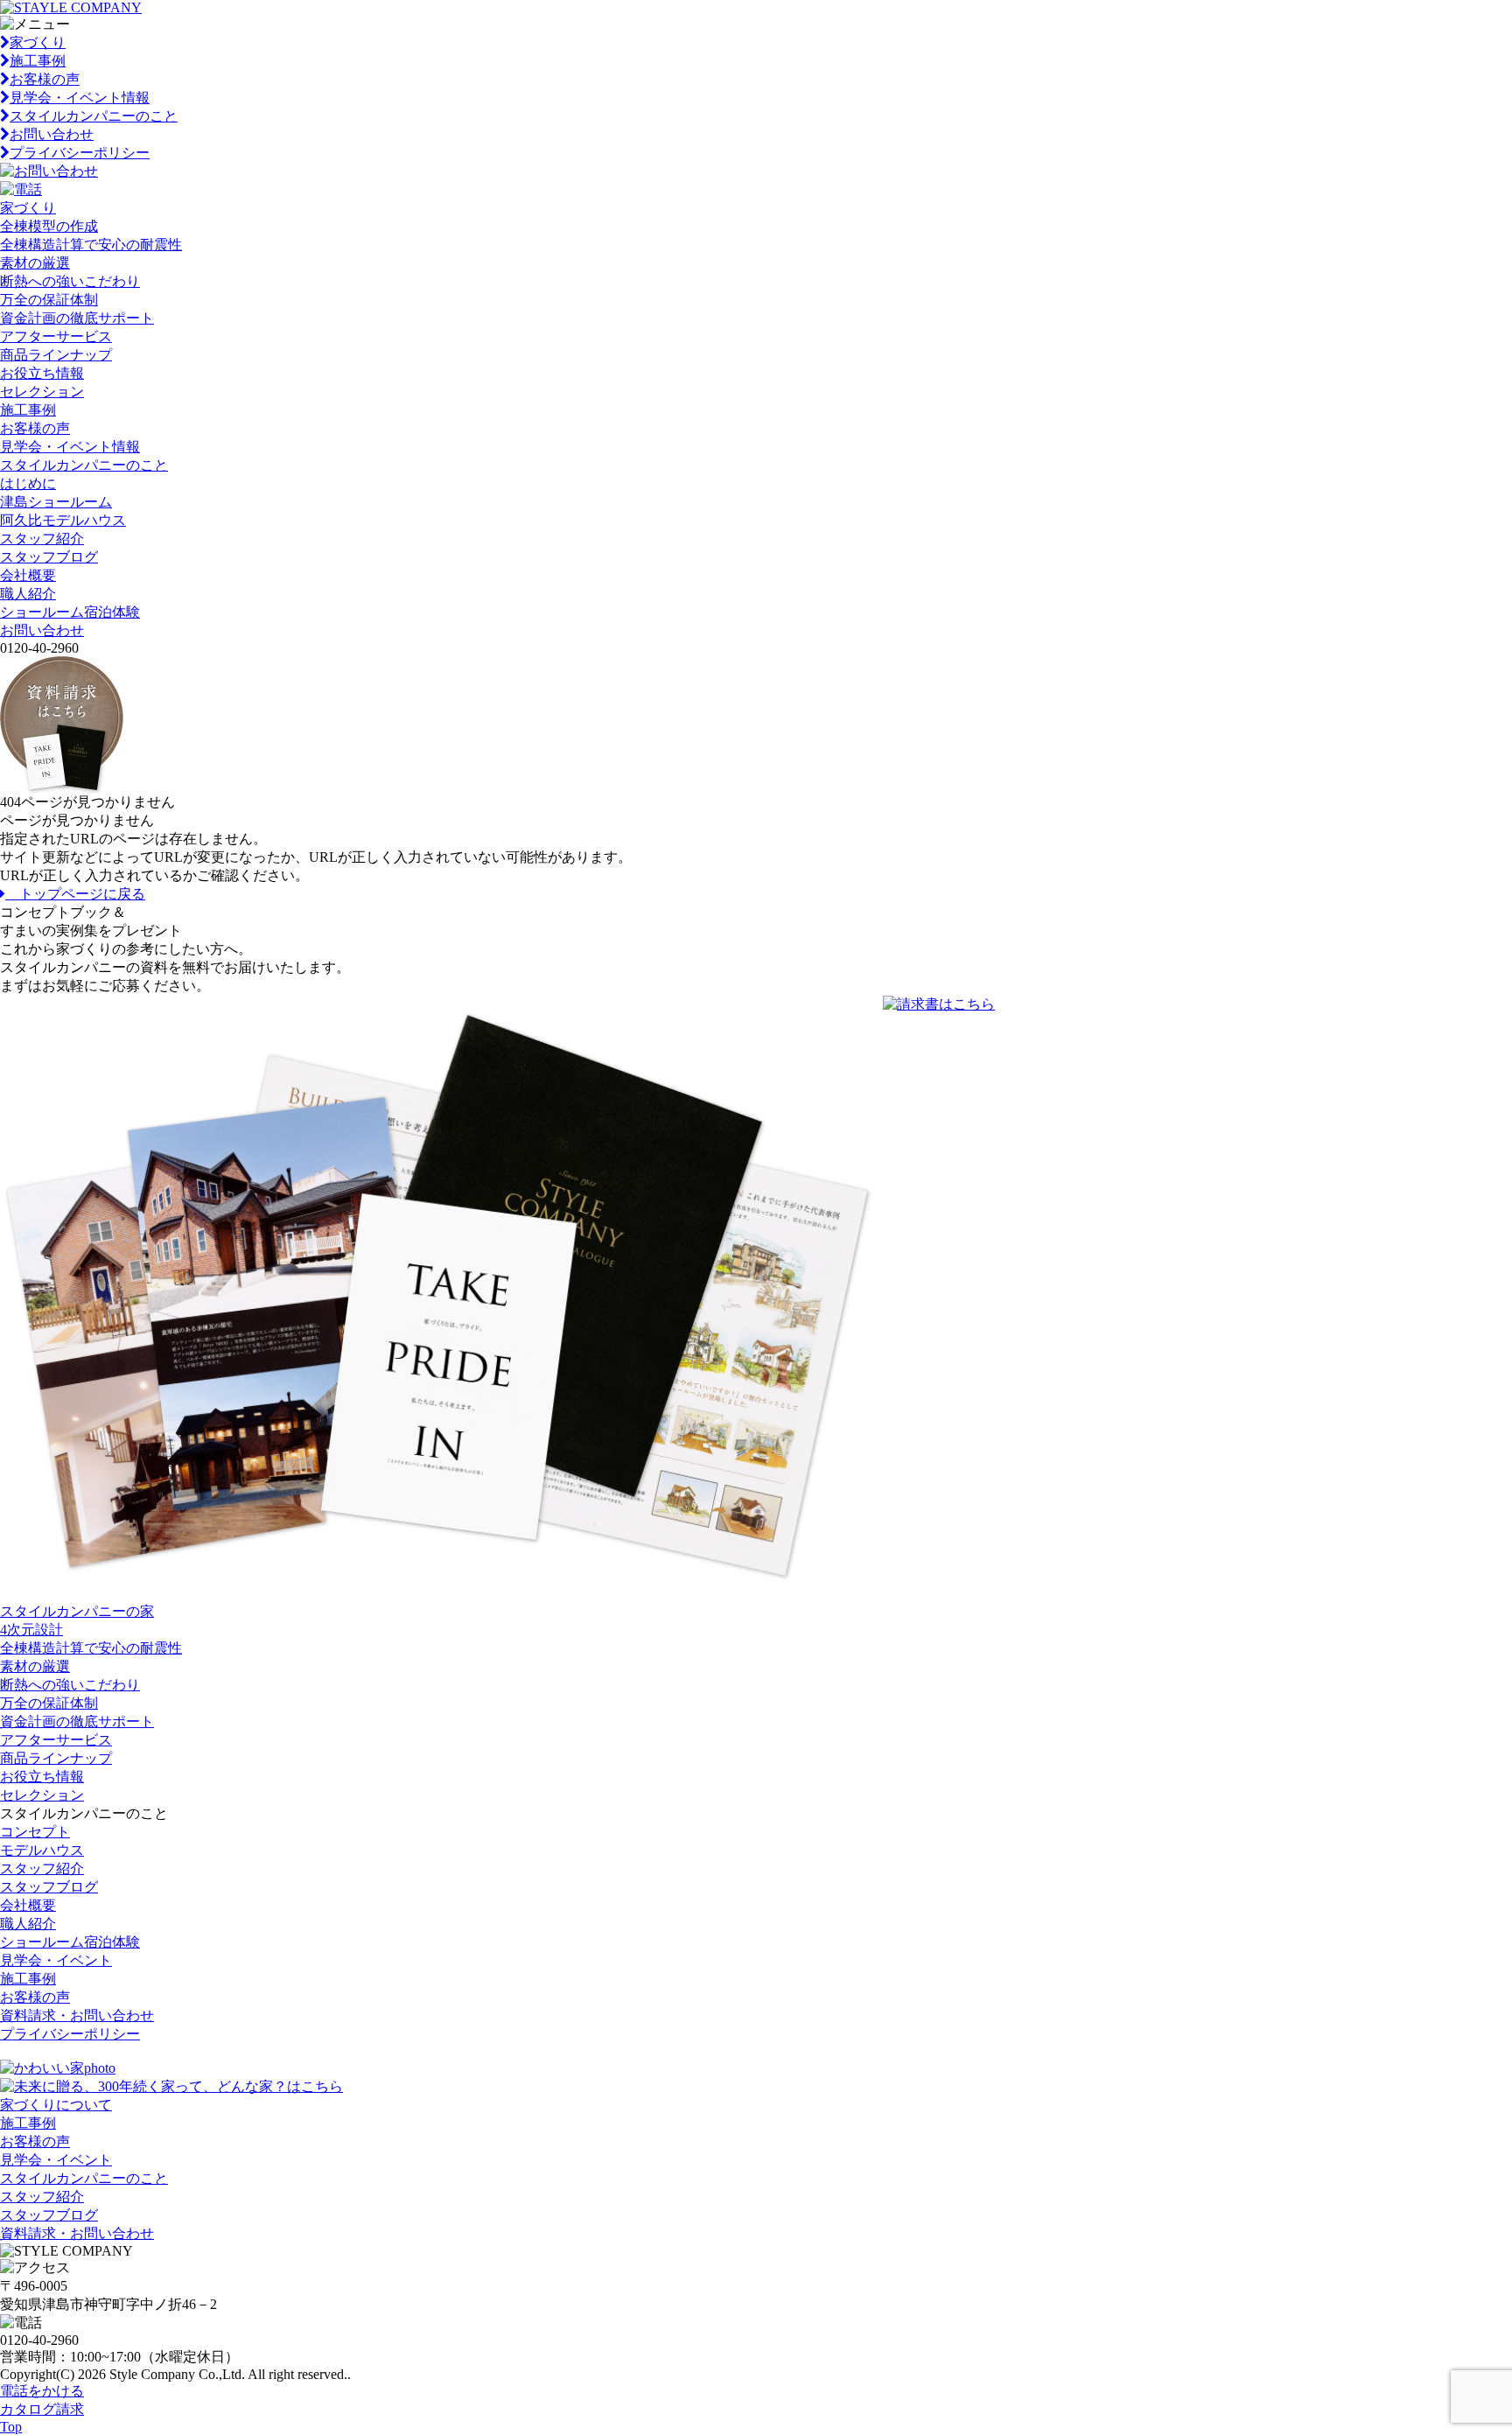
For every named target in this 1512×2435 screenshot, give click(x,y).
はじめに (28, 483)
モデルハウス (42, 1850)
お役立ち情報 (42, 373)
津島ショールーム (56, 502)
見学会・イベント (56, 1960)
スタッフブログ (49, 557)
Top (11, 2427)
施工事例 (38, 61)
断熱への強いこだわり (70, 281)
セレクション (42, 392)
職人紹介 (28, 594)
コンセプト (35, 1832)
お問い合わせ (52, 134)
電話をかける (42, 2391)
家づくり (38, 42)
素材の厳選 (35, 263)
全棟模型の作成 (49, 226)
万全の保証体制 (49, 300)
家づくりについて (56, 2105)
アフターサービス (56, 336)
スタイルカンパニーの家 (77, 1611)
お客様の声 (45, 79)
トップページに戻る (75, 894)
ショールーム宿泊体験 (70, 612)
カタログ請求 (42, 2409)
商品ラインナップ (56, 355)
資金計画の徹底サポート (77, 318)
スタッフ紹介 (42, 539)
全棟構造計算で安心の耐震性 (91, 245)
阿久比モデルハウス (63, 520)
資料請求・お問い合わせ (77, 2015)
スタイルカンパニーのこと (94, 116)
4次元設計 (31, 1630)
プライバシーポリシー (80, 153)
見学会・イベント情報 (80, 98)
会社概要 (28, 575)
